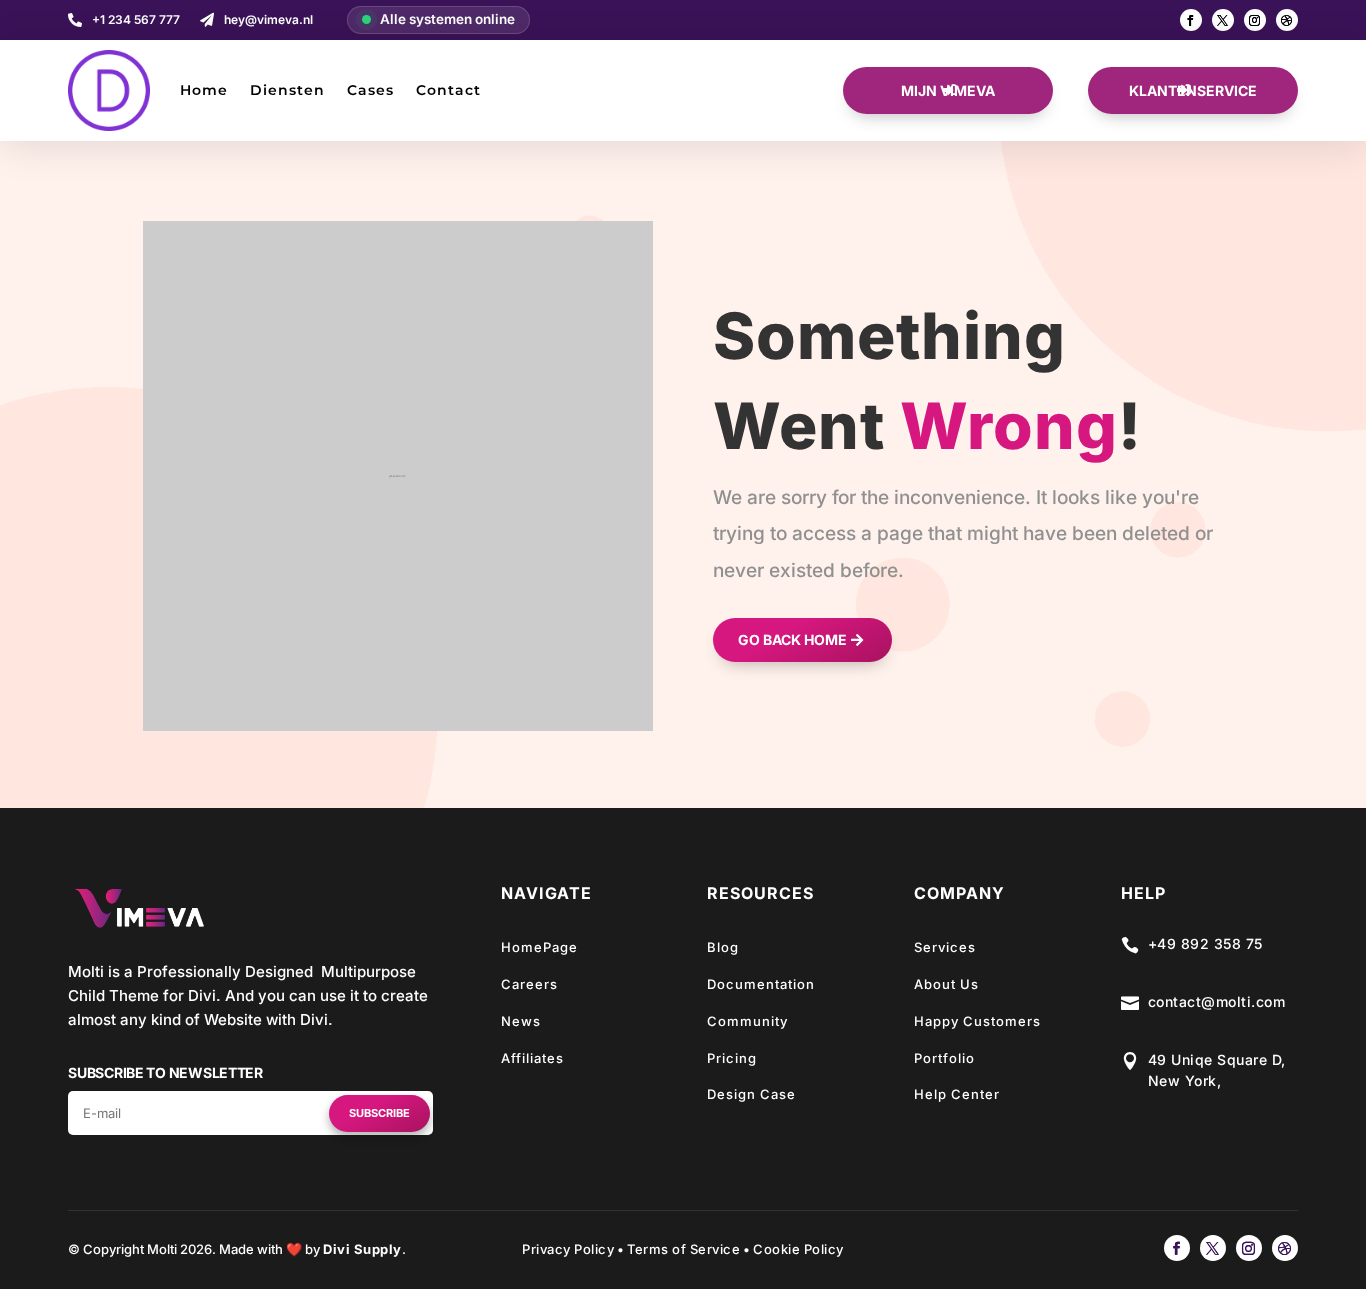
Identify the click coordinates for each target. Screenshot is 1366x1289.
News (521, 1021)
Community (747, 1021)
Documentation (761, 984)
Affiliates (532, 1058)
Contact (448, 90)
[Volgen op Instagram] (1255, 20)
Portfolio (944, 1058)
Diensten (287, 90)
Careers (529, 984)
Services (945, 947)
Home (204, 90)
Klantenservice (1193, 90)
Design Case (751, 1094)
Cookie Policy (798, 1249)
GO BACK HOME (792, 639)
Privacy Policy (568, 1249)
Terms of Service (683, 1249)
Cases (370, 90)
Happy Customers (977, 1021)
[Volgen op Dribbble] (1287, 20)
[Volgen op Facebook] (1191, 20)
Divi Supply (362, 1249)
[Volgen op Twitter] (1223, 20)
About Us (946, 984)
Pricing (732, 1058)
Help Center (957, 1094)
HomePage (539, 947)
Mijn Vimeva (948, 90)
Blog (723, 947)
